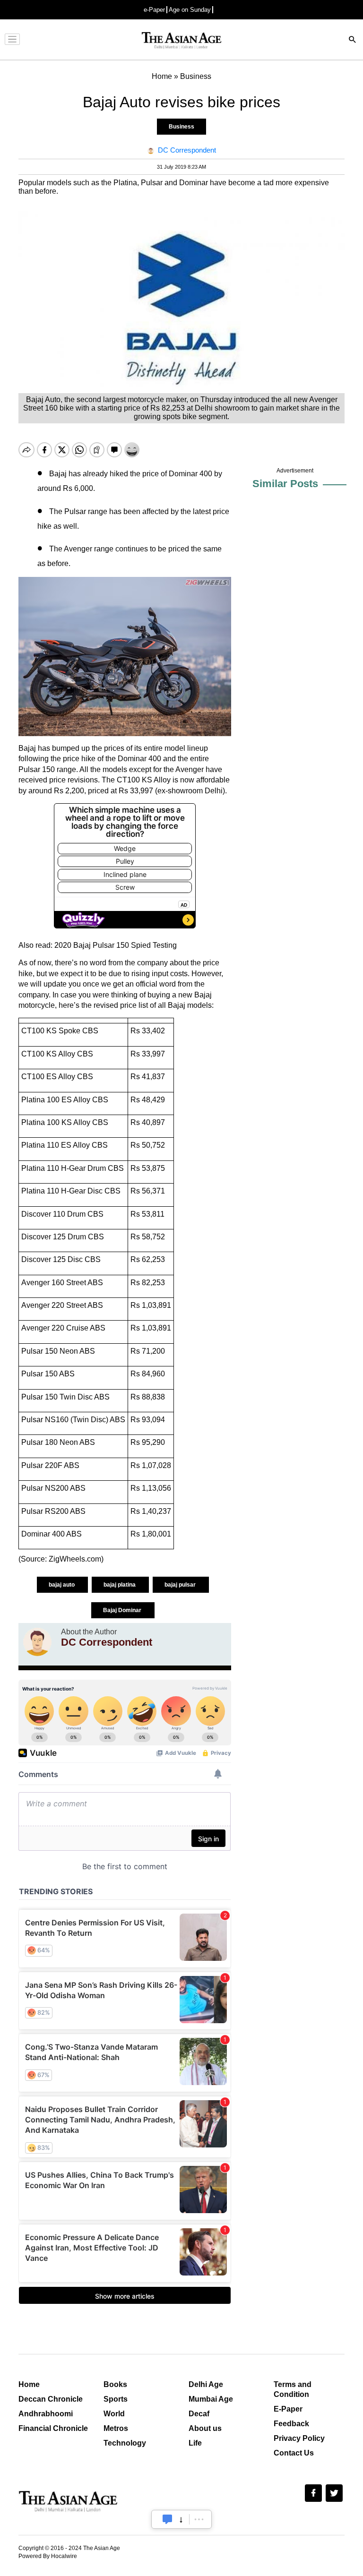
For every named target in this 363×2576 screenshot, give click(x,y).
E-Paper (288, 2409)
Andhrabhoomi (46, 2414)
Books (115, 2384)
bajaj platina (120, 1585)
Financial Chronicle (53, 2428)
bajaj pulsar (181, 1585)
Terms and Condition (293, 2389)
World (114, 2414)
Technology (125, 2443)
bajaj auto (62, 1585)
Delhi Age (206, 2384)
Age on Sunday (190, 10)
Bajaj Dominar (123, 1610)
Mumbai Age (211, 2399)
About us (205, 2428)
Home (29, 2384)
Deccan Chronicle (51, 2399)
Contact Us (294, 2453)
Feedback (291, 2424)
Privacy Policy (299, 2438)
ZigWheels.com (75, 1559)
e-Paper (154, 10)
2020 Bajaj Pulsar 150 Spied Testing (116, 945)
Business (181, 127)
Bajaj (203, 995)
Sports (116, 2399)
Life (195, 2443)
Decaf (199, 2414)
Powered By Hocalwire (48, 2556)
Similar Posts (285, 484)
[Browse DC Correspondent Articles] (37, 1642)
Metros (116, 2428)
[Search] (353, 40)
